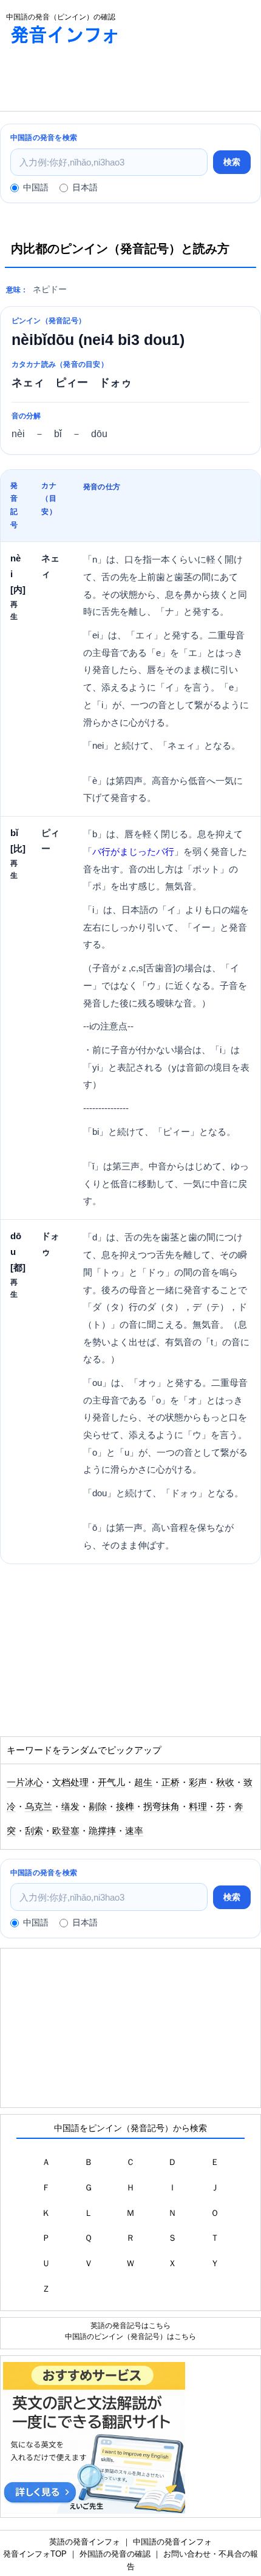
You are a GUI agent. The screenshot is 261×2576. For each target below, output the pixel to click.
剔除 (98, 1807)
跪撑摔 (102, 1831)
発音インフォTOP (35, 2554)
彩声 (198, 1782)
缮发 (70, 1807)
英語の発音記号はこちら (130, 2325)
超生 (143, 1782)
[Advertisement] (97, 81)
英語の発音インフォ (85, 2542)
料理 (198, 1807)
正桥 (171, 1782)
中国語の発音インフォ (172, 2542)
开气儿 (111, 1782)
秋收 (225, 1782)
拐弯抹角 (161, 1807)
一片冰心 (25, 1782)
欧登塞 (66, 1831)
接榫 (125, 1807)
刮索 (34, 1831)
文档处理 (70, 1782)
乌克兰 (39, 1807)
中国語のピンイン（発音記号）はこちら (130, 2336)
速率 (134, 1831)
